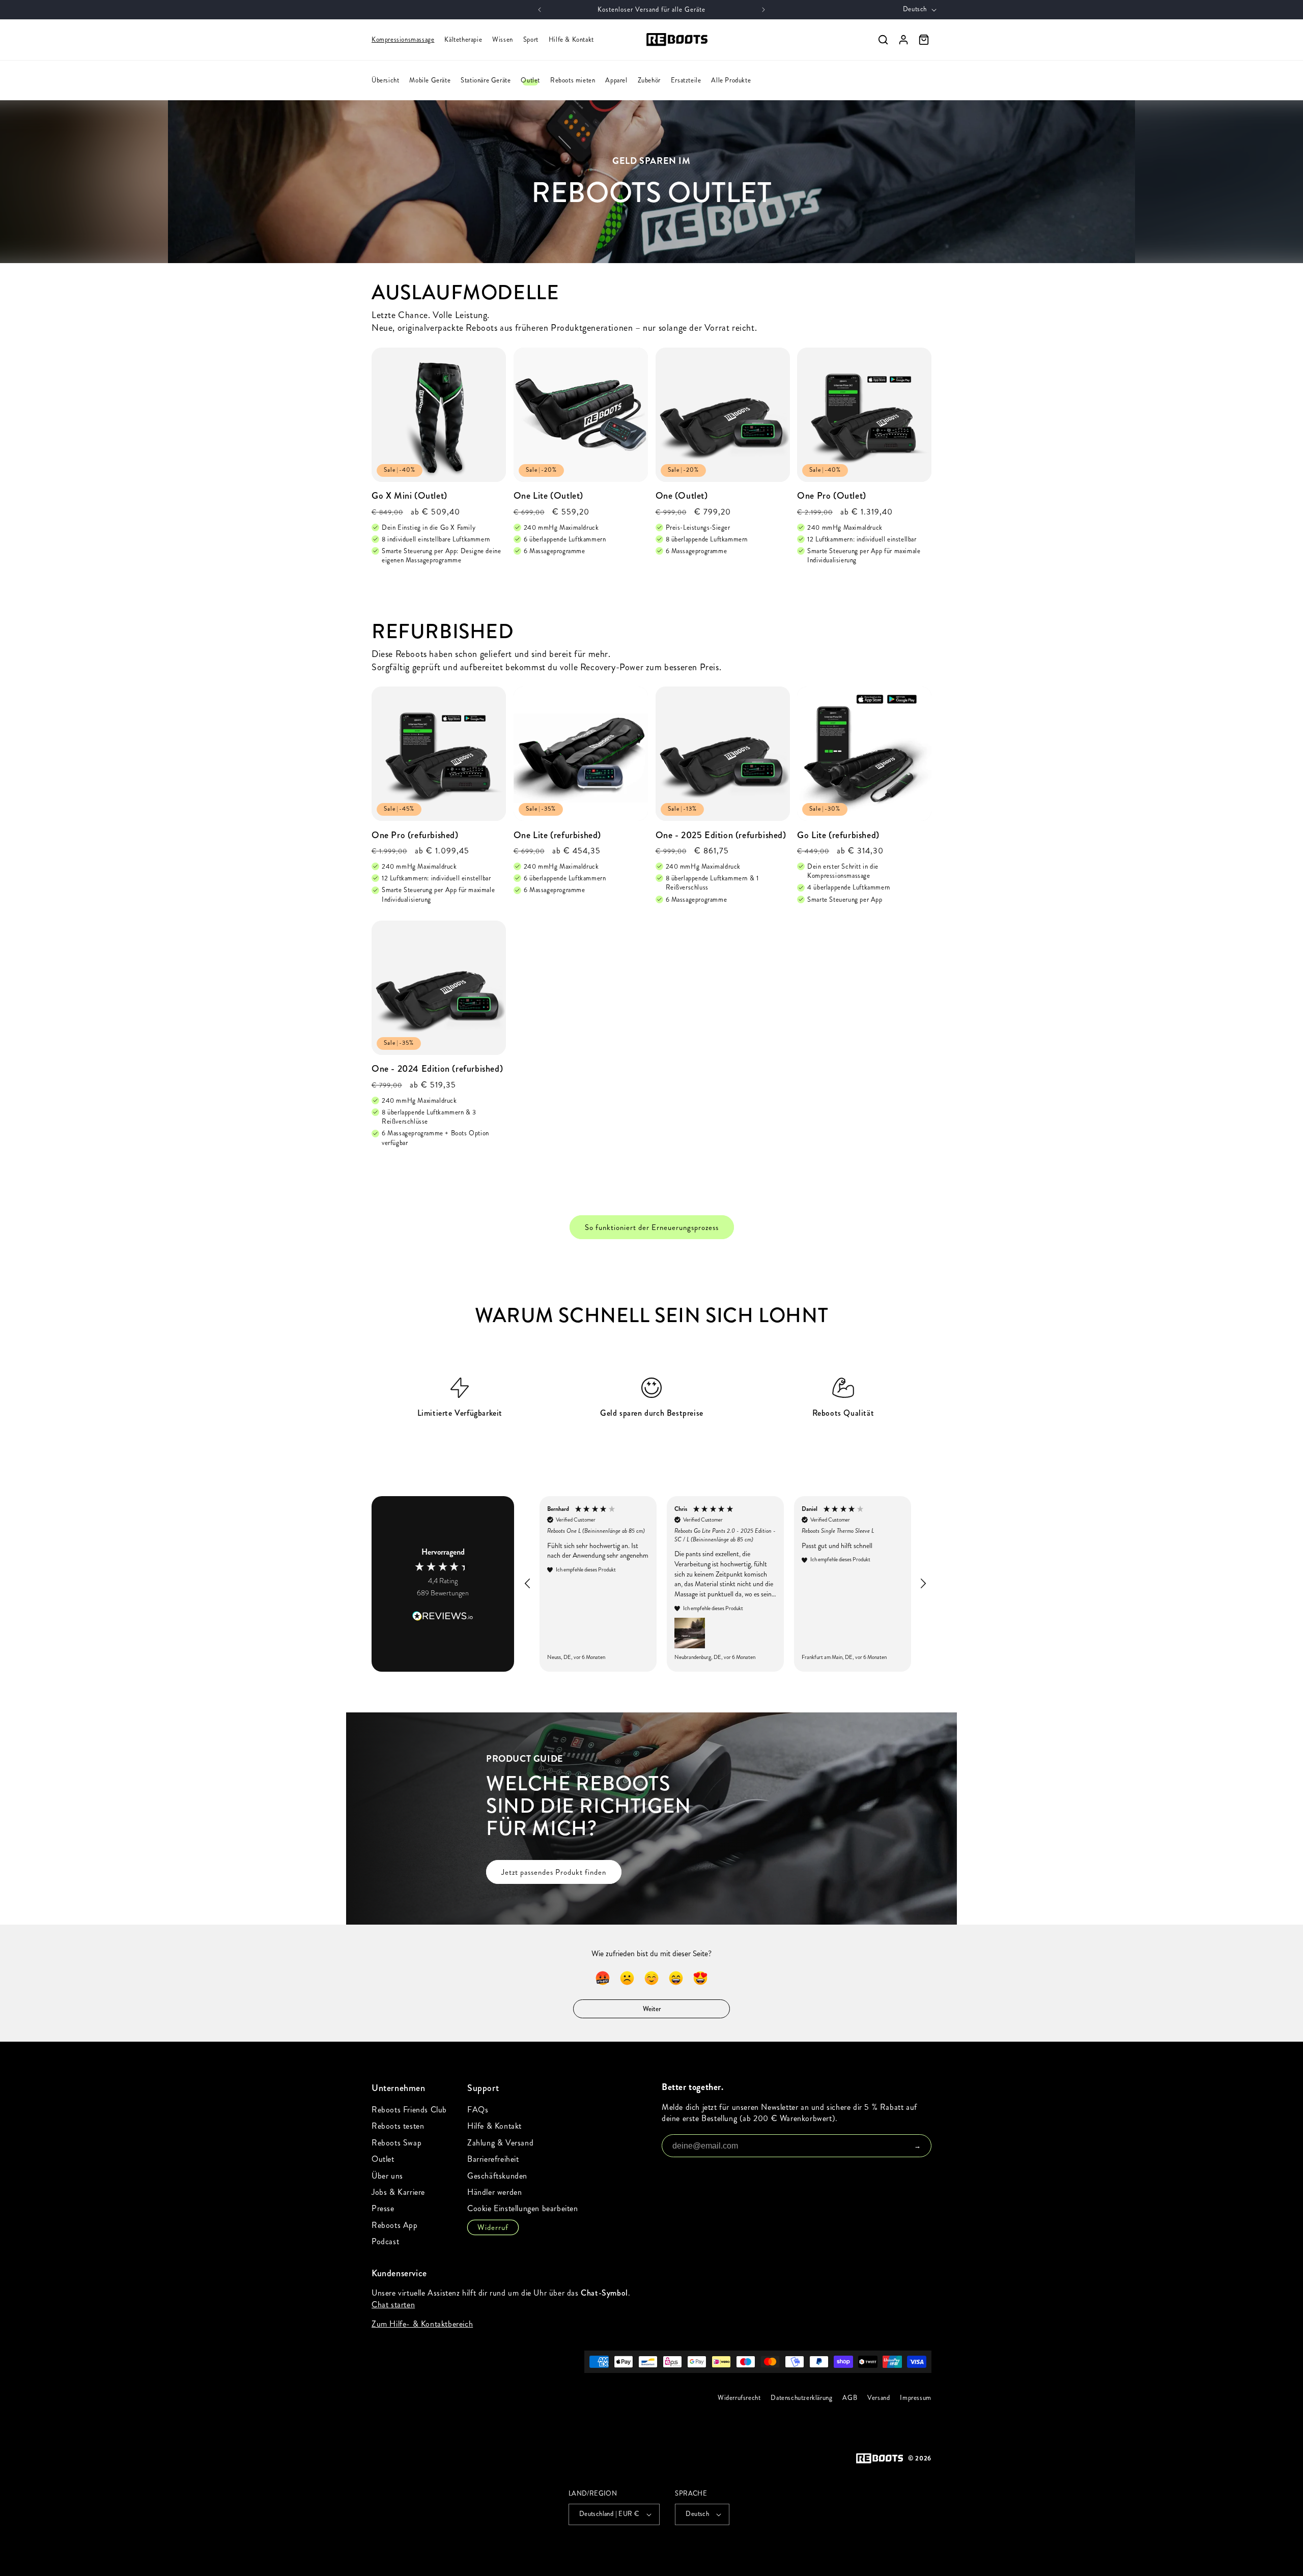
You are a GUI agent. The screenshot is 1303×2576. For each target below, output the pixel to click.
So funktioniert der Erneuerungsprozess (652, 1227)
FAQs (478, 2110)
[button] (528, 1584)
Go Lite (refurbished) (838, 835)
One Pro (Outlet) (832, 496)
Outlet (530, 80)
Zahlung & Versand (500, 2143)
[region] (725, 1584)
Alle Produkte (731, 80)
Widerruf (493, 2227)
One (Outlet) (682, 496)
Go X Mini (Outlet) (409, 496)
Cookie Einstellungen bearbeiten (523, 2208)
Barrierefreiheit (493, 2159)
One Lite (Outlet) (548, 496)
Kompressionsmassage (403, 40)
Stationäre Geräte (486, 80)
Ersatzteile (686, 80)
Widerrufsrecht (739, 2398)
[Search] (883, 40)
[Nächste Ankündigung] (763, 10)
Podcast (385, 2241)
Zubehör (649, 80)
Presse (383, 2208)
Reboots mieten (573, 80)
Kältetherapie (463, 40)
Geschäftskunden (497, 2176)
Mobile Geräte (430, 80)
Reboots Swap (396, 2143)
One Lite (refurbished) (557, 835)
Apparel (616, 80)
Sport (531, 40)
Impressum (916, 2398)
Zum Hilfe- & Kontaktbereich (422, 2324)
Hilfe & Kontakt (571, 40)
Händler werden (494, 2192)
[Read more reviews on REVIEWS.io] (443, 1611)
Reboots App (395, 2225)
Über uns (387, 2176)
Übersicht (385, 80)
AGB (850, 2398)
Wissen (503, 40)
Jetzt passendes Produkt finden (554, 1872)
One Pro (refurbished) (415, 835)
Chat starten (393, 2305)
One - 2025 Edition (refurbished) (721, 835)
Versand (879, 2398)
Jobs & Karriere (398, 2192)
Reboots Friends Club (409, 2110)
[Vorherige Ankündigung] (540, 10)
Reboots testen (398, 2126)
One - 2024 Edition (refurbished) (437, 1069)
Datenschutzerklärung (802, 2398)
